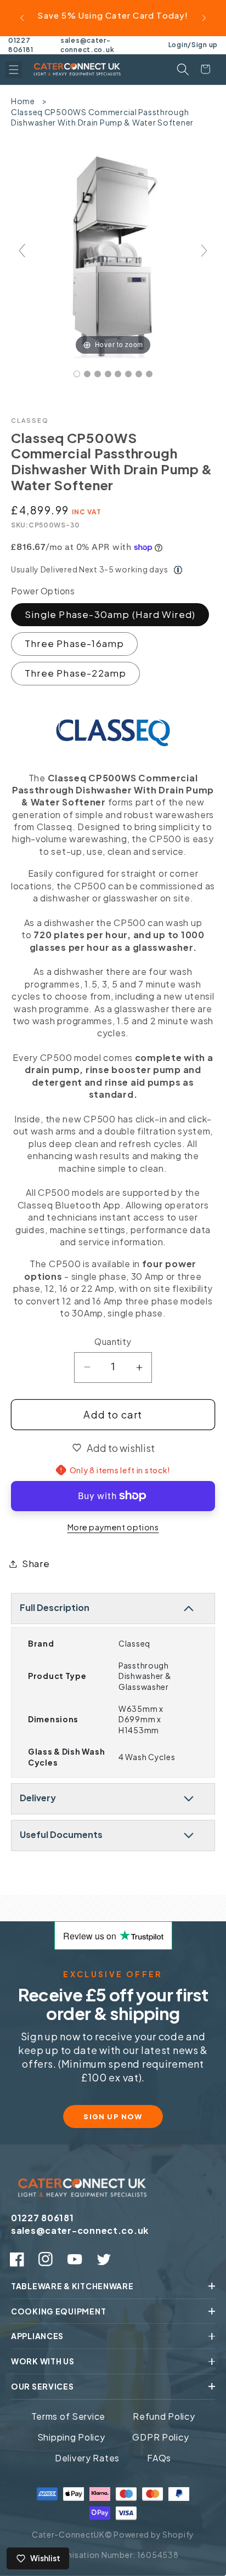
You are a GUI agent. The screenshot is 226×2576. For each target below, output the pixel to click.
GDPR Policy (160, 2437)
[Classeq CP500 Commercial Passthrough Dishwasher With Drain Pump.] (77, 374)
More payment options (113, 1527)
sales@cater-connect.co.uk (87, 45)
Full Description (55, 1607)
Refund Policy (164, 2416)
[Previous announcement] (22, 18)
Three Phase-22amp (75, 673)
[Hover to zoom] (113, 255)
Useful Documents (61, 1834)
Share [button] (36, 1564)
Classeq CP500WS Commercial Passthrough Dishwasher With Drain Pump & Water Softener (102, 117)
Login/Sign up (193, 45)
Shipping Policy (71, 2437)
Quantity (113, 1341)
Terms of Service (69, 2416)
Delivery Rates (87, 2458)
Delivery (38, 1798)
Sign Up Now (113, 2117)
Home (23, 101)
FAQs (159, 2458)
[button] (14, 70)
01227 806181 (21, 45)
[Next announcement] (204, 18)
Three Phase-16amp (74, 643)
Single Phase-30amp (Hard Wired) (110, 614)
